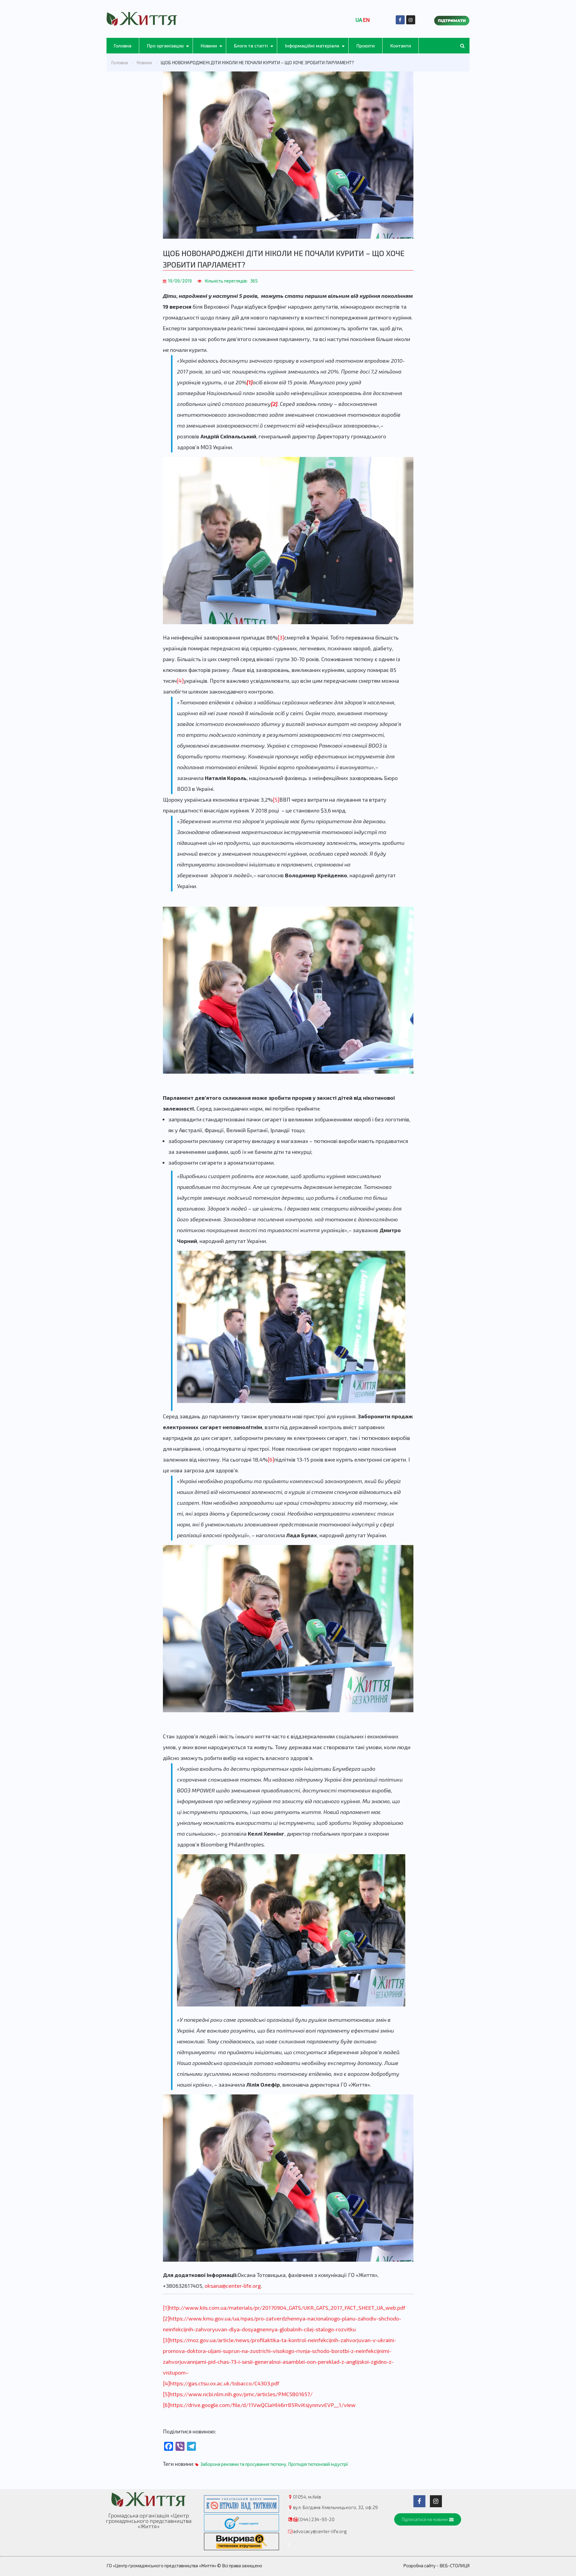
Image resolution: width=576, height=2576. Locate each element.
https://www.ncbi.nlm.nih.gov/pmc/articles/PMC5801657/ (241, 2394)
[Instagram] (411, 20)
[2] (166, 2318)
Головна (123, 45)
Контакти (401, 45)
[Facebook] (400, 20)
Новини (209, 45)
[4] (180, 681)
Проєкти (366, 45)
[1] (166, 2308)
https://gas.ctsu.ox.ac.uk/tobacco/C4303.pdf (225, 2383)
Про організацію (165, 45)
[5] (276, 800)
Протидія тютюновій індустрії (318, 2464)
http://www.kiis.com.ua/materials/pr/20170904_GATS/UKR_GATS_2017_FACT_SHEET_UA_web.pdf (287, 2308)
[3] (281, 637)
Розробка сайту (419, 2565)
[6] (271, 1459)
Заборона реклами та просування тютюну (243, 2464)
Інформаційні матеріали (312, 45)
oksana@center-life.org (233, 2286)
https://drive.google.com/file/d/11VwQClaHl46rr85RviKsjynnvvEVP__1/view (262, 2405)
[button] (428, 2519)
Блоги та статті (251, 45)
